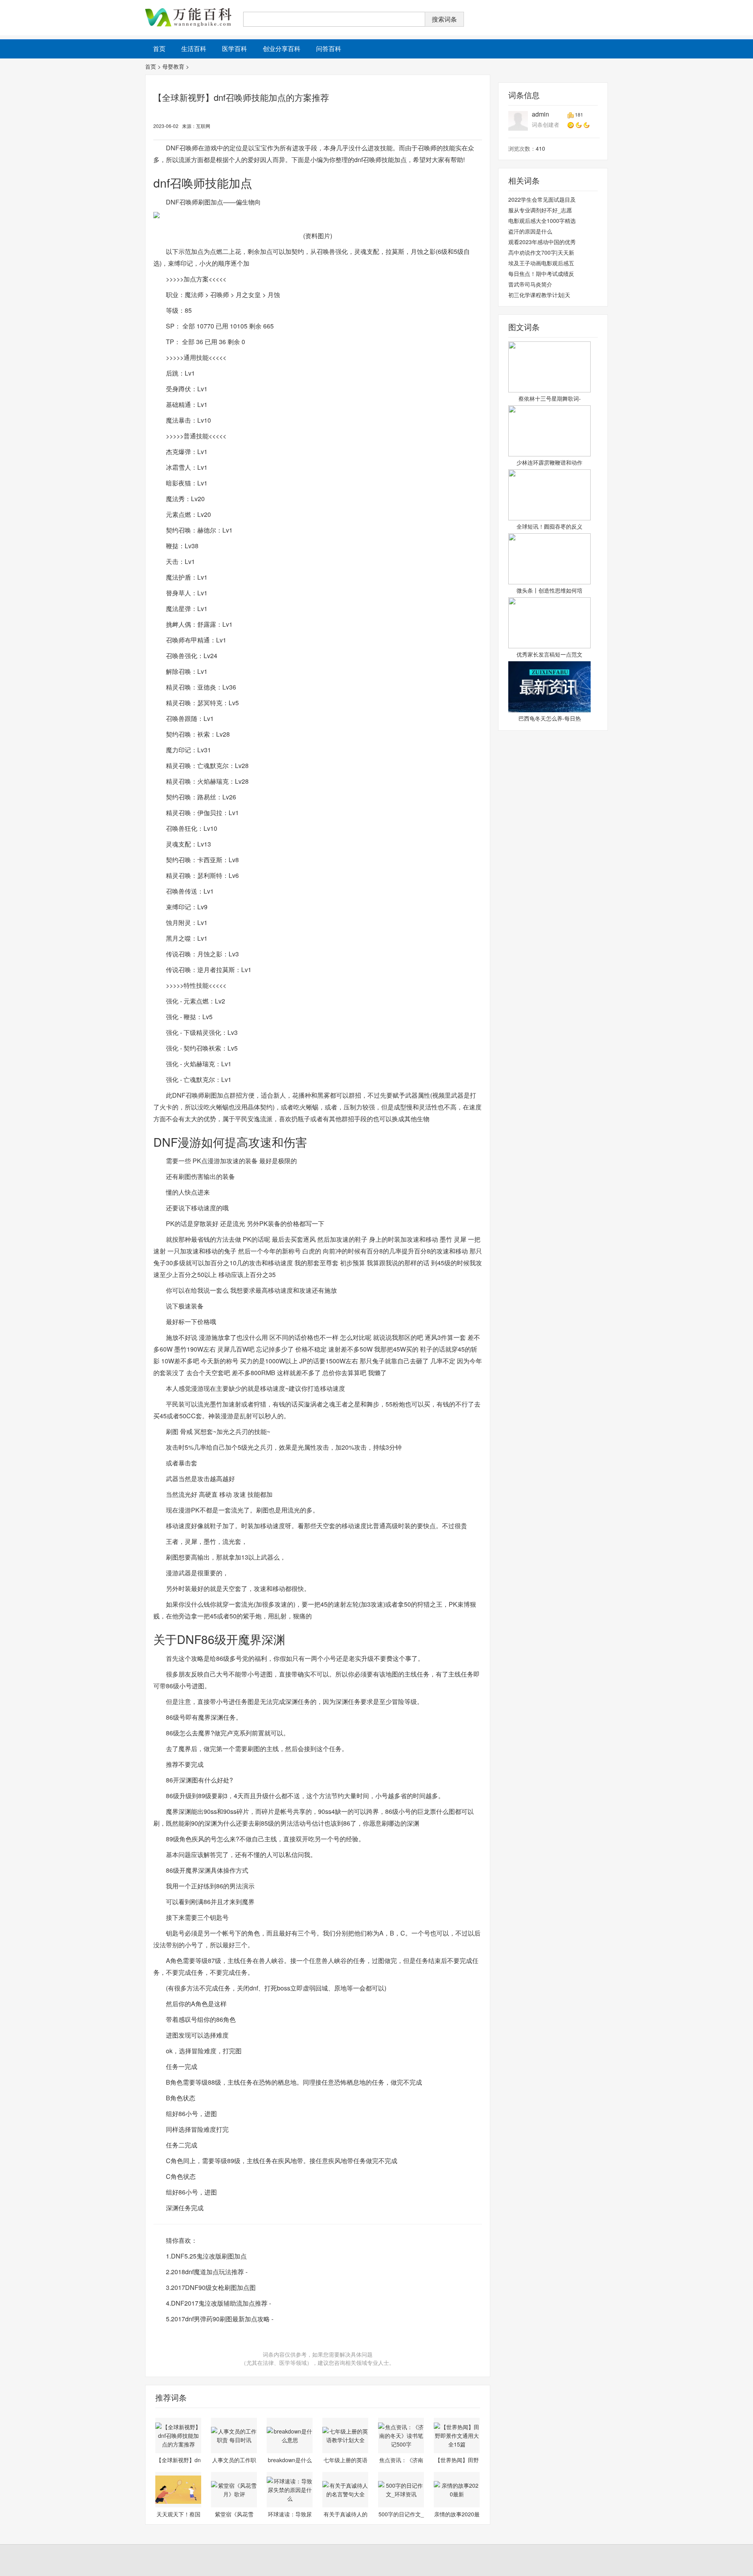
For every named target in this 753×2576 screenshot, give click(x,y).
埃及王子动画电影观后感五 (541, 263)
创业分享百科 (282, 48)
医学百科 (235, 48)
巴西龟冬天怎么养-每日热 (550, 718)
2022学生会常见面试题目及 (542, 199)
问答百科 (329, 48)
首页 (151, 66)
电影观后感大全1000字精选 (542, 221)
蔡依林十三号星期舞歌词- (550, 398)
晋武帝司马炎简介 (530, 284)
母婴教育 (173, 66)
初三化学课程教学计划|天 (539, 295)
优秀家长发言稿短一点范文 (549, 654)
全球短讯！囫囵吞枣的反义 (549, 526)
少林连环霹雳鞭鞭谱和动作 (549, 462)
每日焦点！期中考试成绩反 (541, 274)
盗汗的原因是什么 (530, 231)
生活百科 (194, 48)
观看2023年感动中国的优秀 (542, 242)
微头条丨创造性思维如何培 (549, 590)
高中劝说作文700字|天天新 (541, 252)
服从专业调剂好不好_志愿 (540, 210)
